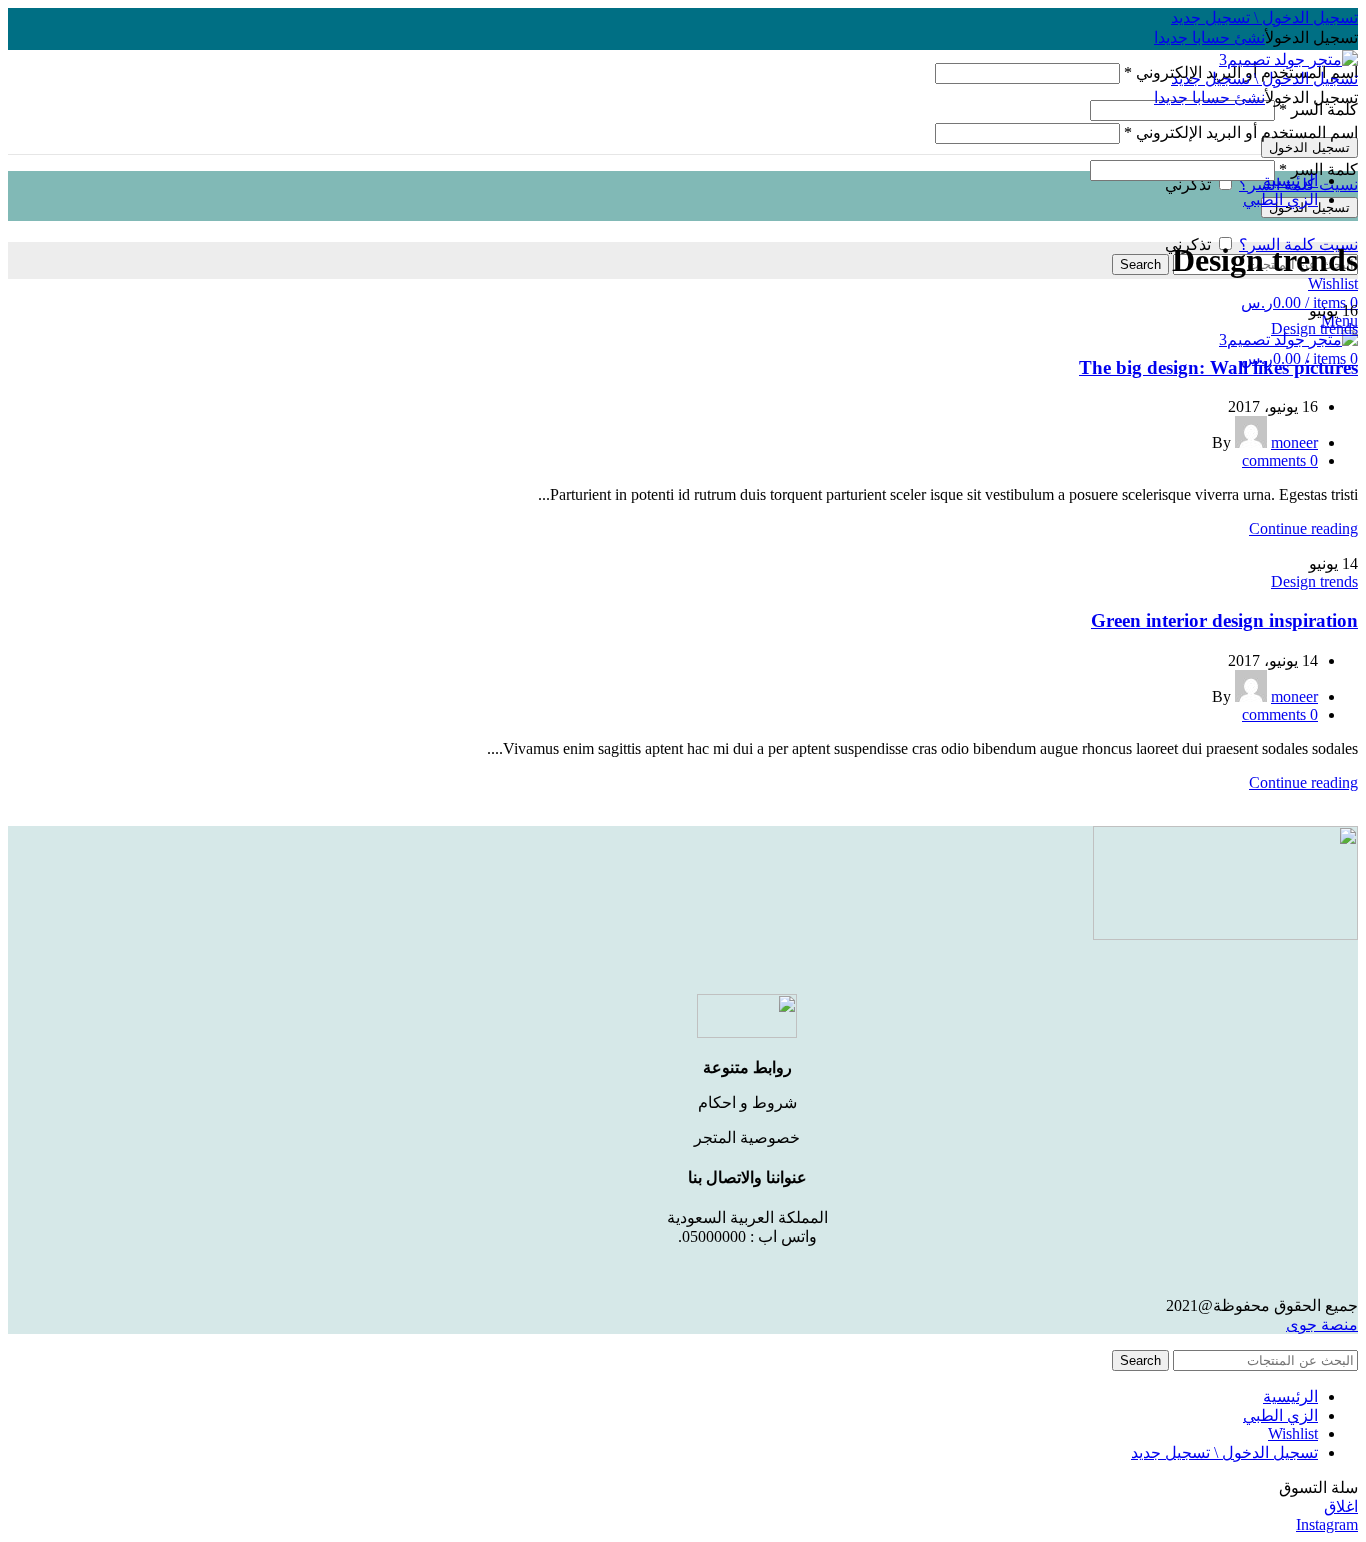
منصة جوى (1322, 1324)
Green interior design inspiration (1224, 620)
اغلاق (1341, 1506)
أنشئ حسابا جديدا (1209, 37)
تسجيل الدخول (1309, 147)
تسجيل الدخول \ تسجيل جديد (1224, 1452)
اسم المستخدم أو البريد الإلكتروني (1241, 132)
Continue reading (1303, 528)
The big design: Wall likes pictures (1218, 367)
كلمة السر (1318, 109)
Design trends (1314, 328)
